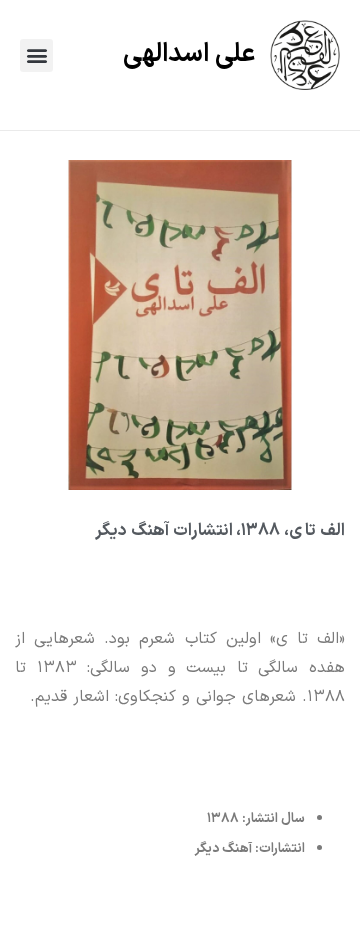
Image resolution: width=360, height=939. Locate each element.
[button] (36, 55)
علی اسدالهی (189, 54)
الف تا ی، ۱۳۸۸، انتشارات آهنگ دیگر (220, 531)
